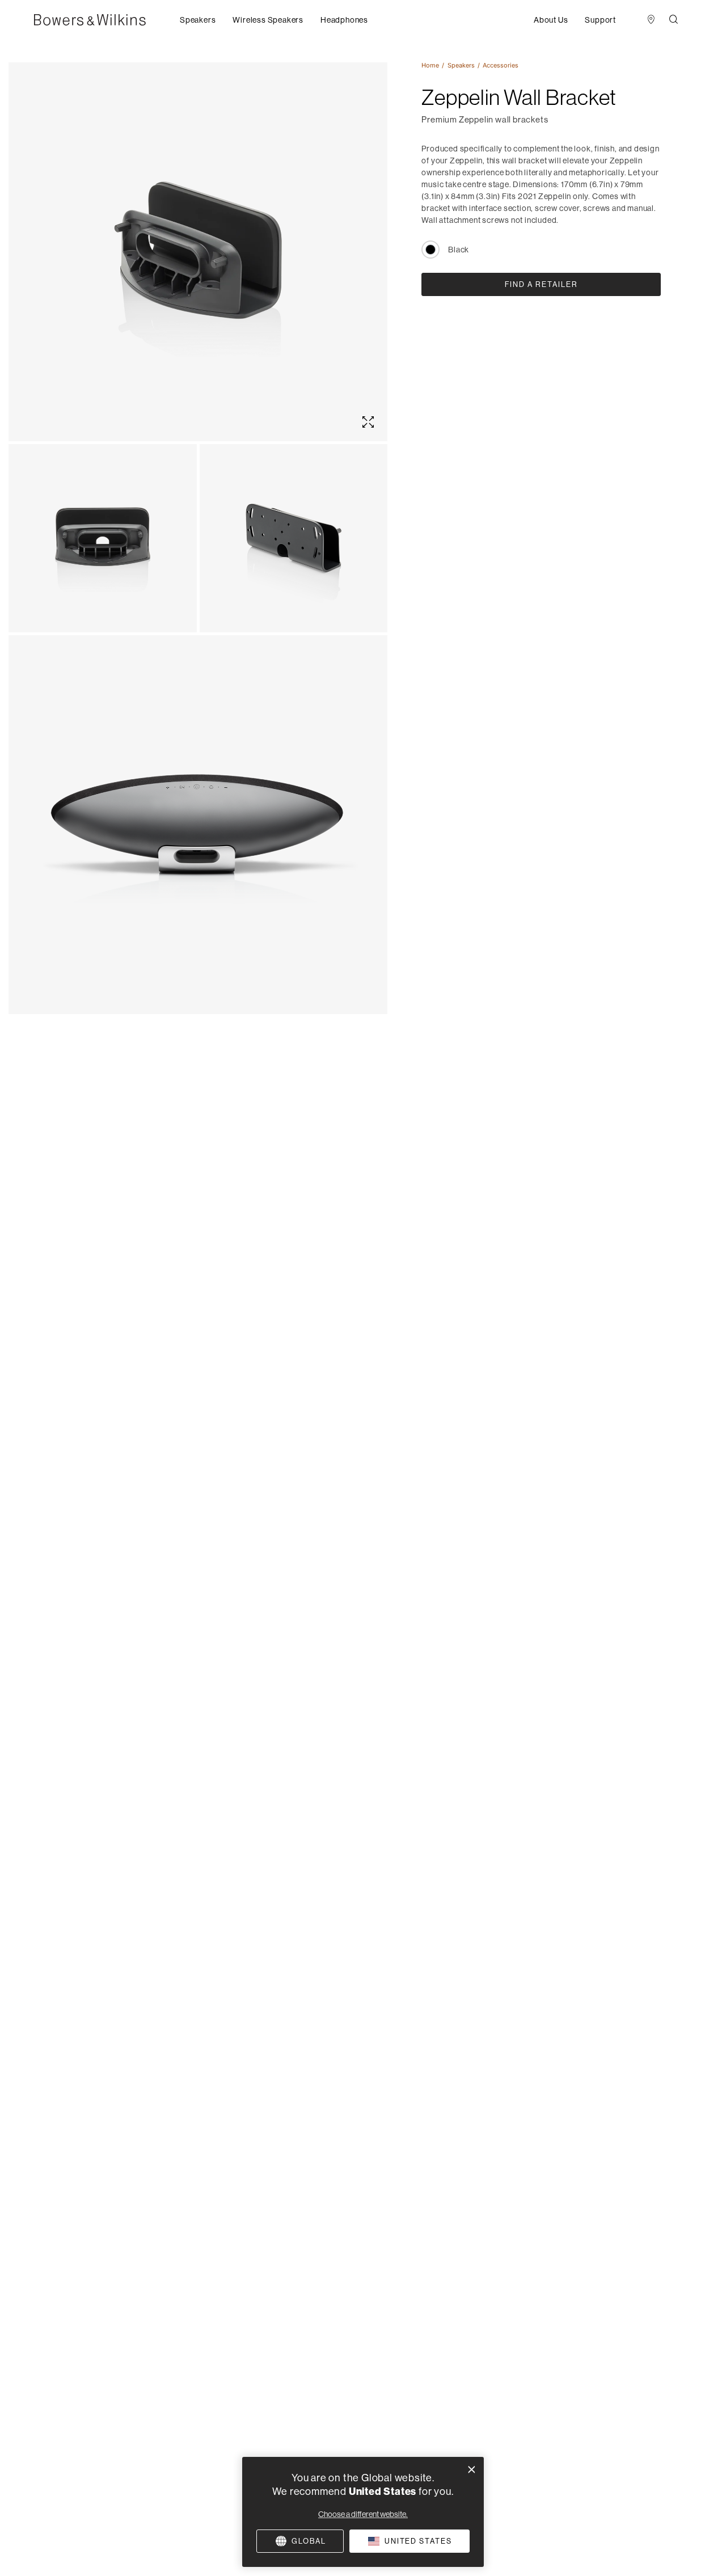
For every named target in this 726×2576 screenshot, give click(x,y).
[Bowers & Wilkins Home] (107, 20)
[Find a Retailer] (651, 20)
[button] (198, 20)
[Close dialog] (472, 2470)
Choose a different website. (363, 2514)
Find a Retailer (541, 284)
